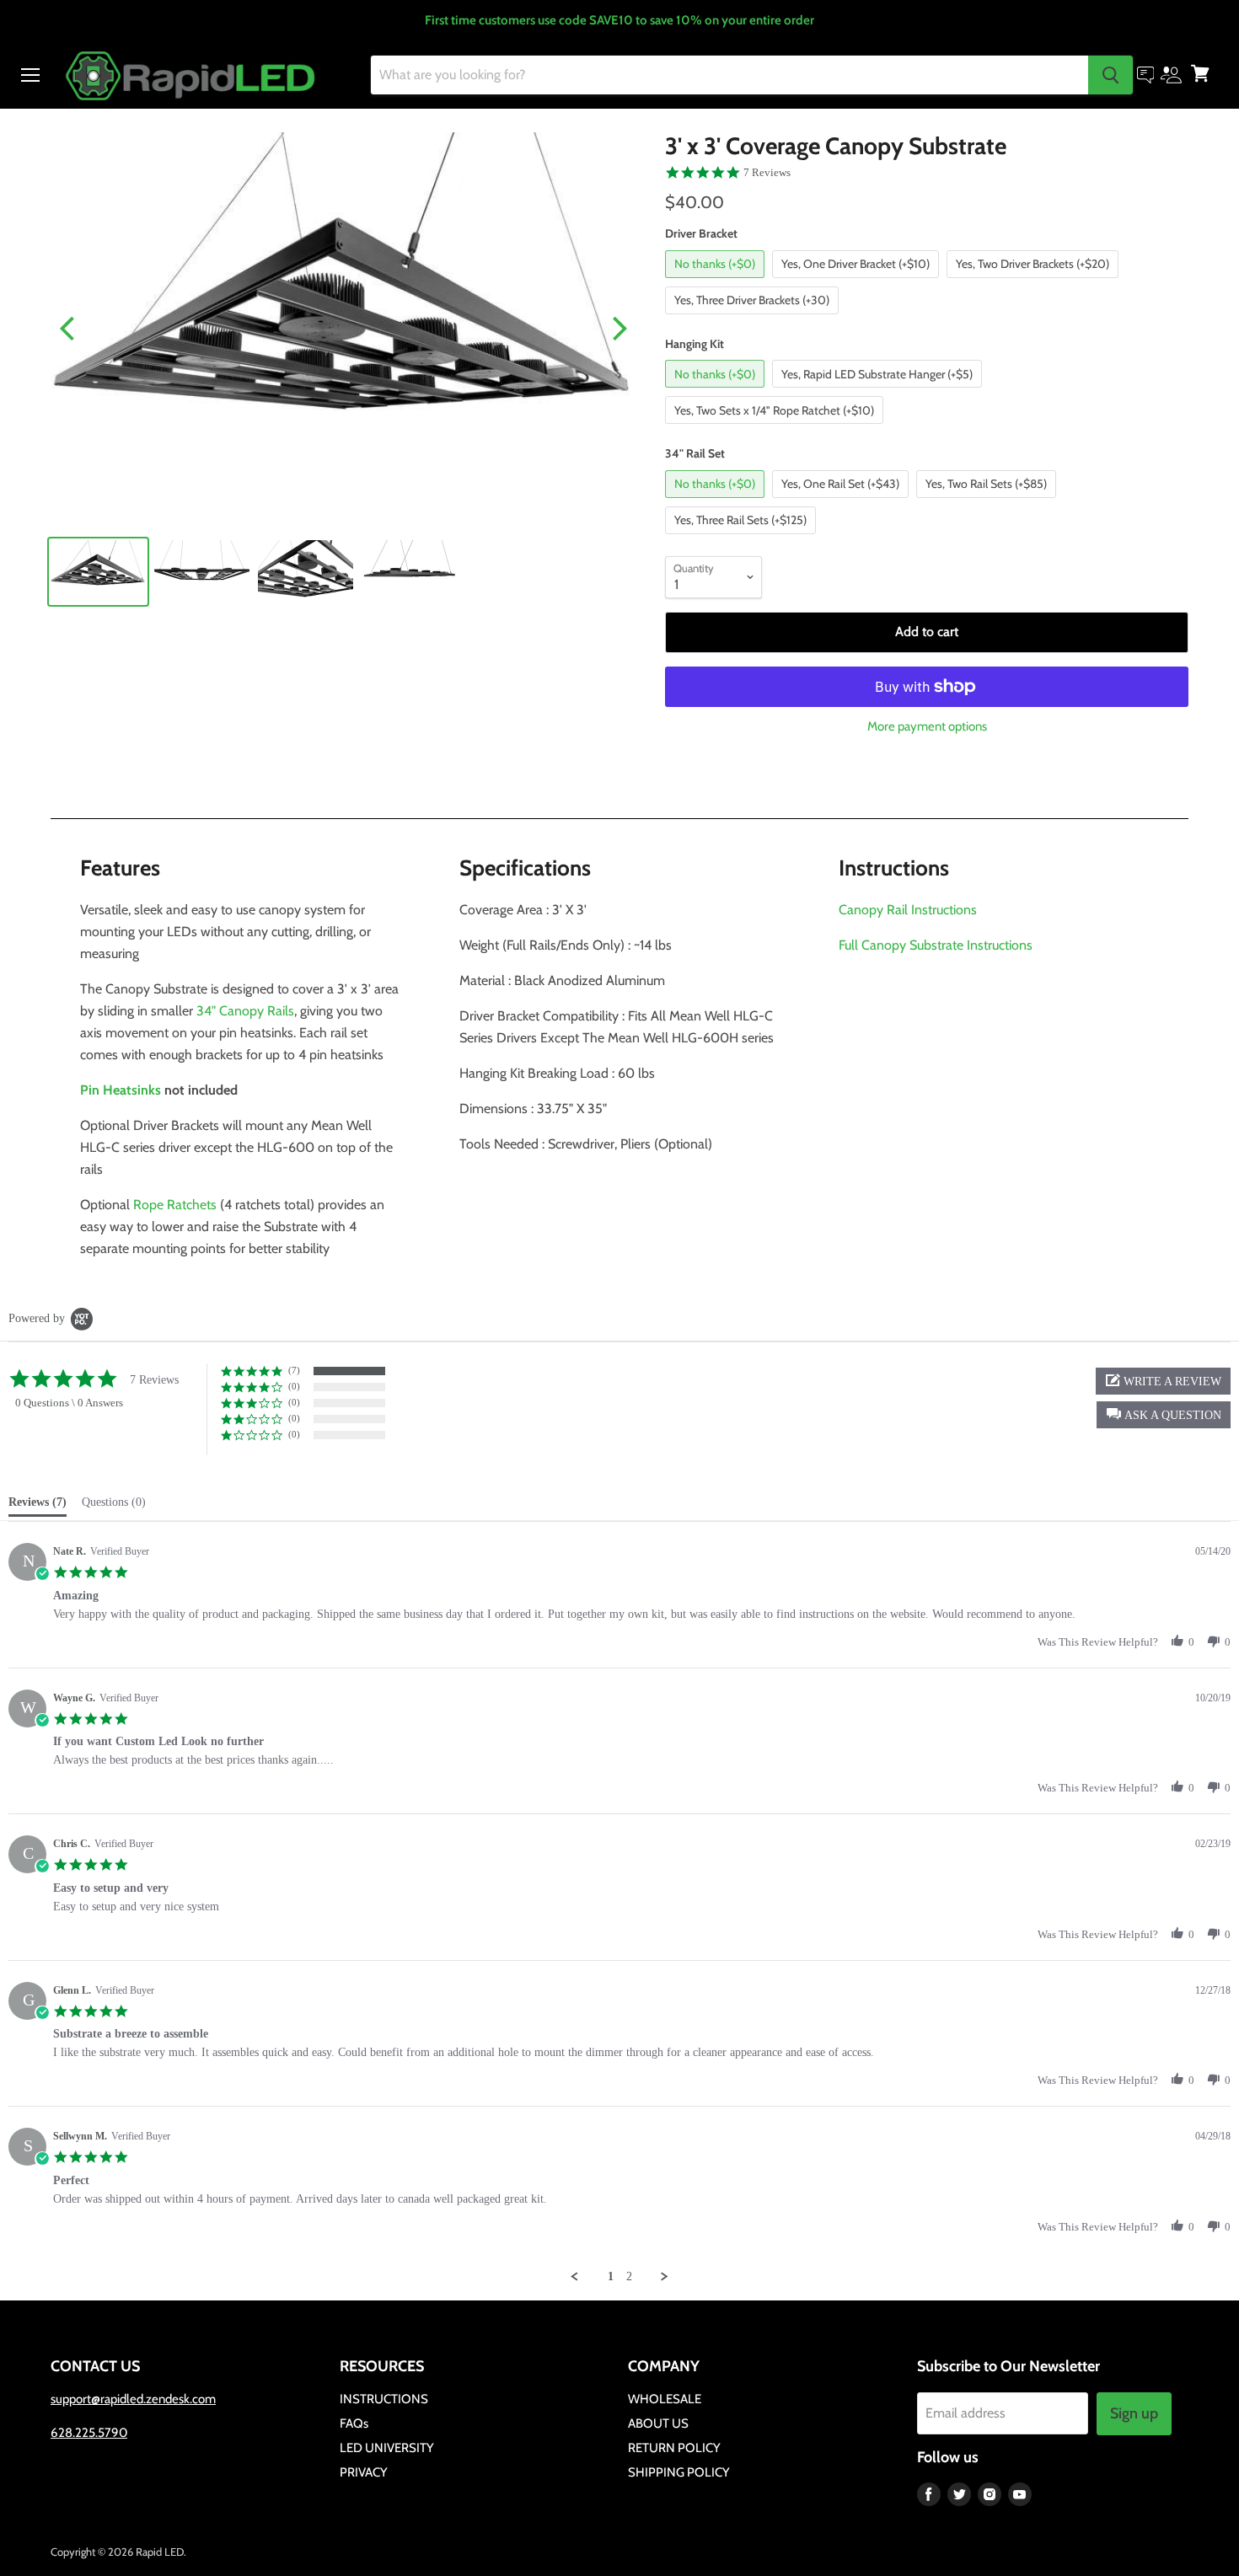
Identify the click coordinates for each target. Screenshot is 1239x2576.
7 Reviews (767, 172)
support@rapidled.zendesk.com (133, 2399)
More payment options (927, 727)
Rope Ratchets (175, 1205)
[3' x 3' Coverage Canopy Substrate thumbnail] (98, 572)
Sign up (1134, 2413)
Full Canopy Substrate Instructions (936, 945)
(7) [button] (294, 1370)
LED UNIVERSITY (387, 2448)
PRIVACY (364, 2472)
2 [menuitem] (629, 2276)
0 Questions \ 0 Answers (69, 1403)
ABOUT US (658, 2423)
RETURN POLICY (674, 2448)
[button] (1164, 1415)
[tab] (38, 1506)
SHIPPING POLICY (679, 2472)
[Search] (1110, 75)
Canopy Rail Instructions (908, 910)
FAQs (354, 2423)
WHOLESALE (665, 2399)
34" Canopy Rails (245, 1011)
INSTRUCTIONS (384, 2399)
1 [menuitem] (611, 2276)
